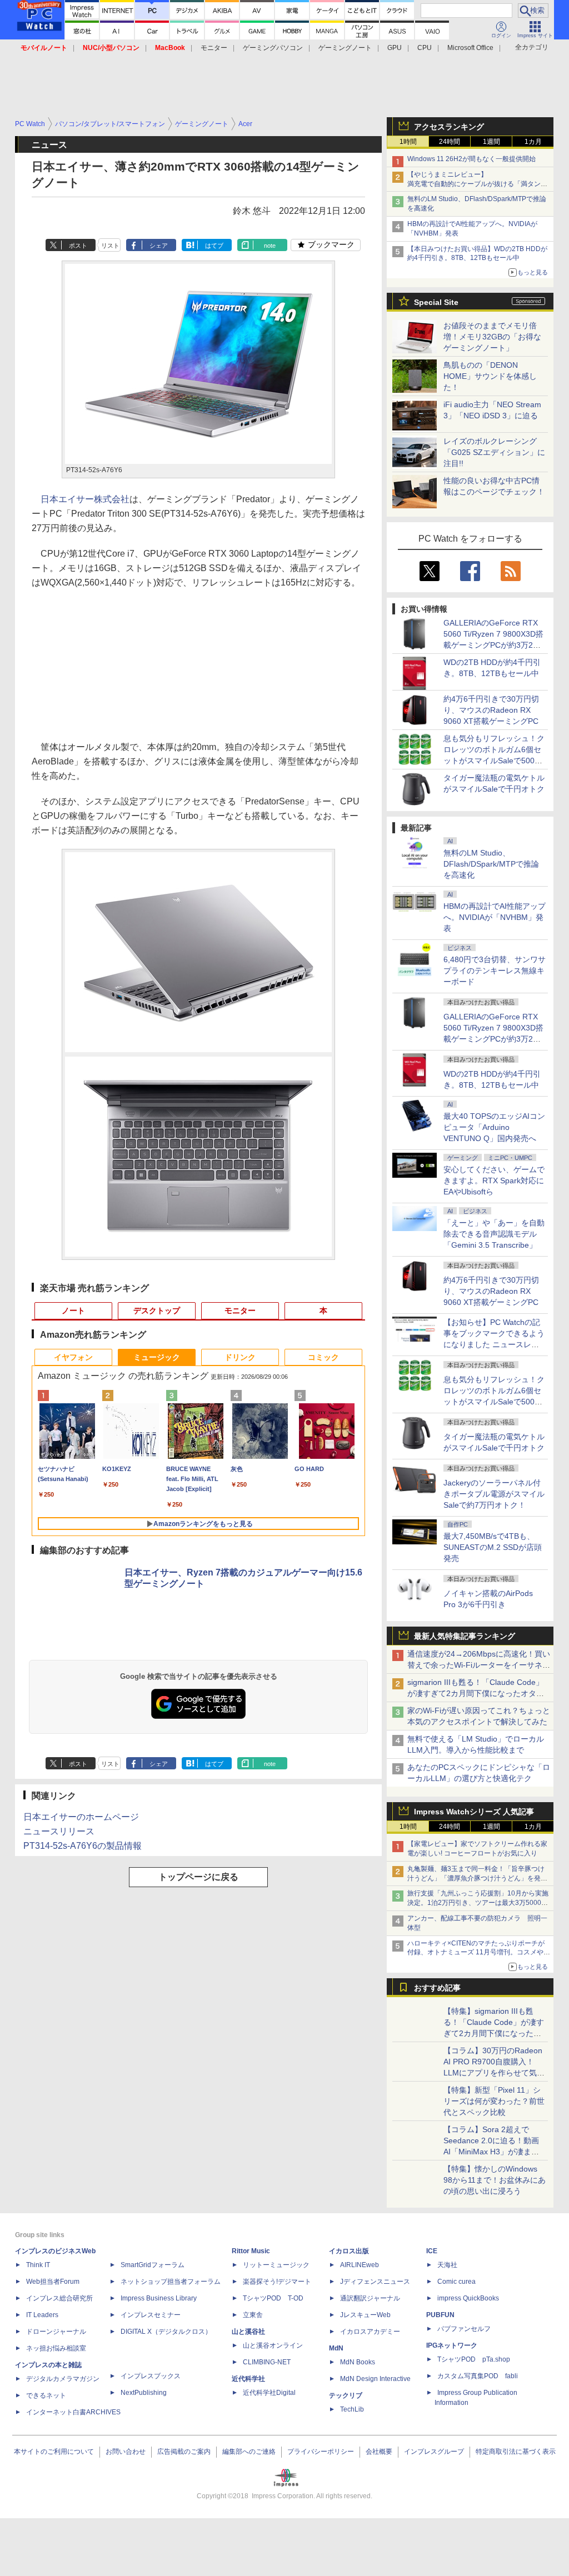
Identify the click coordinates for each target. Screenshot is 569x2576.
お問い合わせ (126, 2452)
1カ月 (533, 142)
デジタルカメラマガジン (63, 2379)
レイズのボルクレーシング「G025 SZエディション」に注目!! (494, 452)
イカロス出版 (349, 2251)
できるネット (46, 2395)
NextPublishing (144, 2393)
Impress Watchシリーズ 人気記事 (474, 1812)
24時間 (450, 142)
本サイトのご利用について (54, 2452)
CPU (425, 48)
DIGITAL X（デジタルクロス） (166, 2332)
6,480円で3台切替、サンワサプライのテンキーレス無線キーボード (495, 971)
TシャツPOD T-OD (273, 2298)
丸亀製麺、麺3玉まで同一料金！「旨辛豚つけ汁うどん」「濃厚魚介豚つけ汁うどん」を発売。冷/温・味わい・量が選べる (476, 1878)
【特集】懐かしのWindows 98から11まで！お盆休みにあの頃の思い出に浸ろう (495, 2180)
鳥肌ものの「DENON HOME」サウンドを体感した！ (490, 376)
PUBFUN (440, 2315)
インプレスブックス (151, 2376)
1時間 (408, 142)
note (270, 246)
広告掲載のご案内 (184, 2452)
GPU (395, 48)
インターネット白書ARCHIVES (73, 2412)
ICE (432, 2251)
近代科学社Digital (269, 2393)
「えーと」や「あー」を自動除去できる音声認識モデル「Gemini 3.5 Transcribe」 (494, 1234)
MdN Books (358, 2362)
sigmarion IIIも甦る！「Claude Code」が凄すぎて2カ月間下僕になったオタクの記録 (476, 1693)
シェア (159, 246)
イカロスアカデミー (370, 2332)
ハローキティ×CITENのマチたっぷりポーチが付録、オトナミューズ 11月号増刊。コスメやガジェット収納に (479, 1953)
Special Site (436, 302)
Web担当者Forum (53, 2282)
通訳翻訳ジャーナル (370, 2298)
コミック (323, 1357)
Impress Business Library (159, 2298)
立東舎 (253, 2315)
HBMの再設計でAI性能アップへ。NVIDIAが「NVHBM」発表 (495, 917)
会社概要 (379, 2452)
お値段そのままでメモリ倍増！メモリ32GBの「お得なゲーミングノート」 (492, 337)
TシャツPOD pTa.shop (474, 2359)
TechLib (352, 2409)
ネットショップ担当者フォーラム (171, 2282)
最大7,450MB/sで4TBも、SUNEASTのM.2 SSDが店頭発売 (493, 1547)
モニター (214, 48)
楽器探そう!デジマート (277, 2282)
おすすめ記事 (437, 1988)
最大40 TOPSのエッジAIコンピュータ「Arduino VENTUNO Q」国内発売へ (494, 1127)
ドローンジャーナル (56, 2332)
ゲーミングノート (345, 48)
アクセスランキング (449, 127)
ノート (73, 1310)
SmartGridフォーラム (153, 2265)
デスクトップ (157, 1310)
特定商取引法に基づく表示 (516, 2452)
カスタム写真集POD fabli (478, 2376)
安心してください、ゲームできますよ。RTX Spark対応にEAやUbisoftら (494, 1181)
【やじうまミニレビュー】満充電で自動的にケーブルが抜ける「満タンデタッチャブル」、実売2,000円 (477, 184)
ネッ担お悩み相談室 (56, 2348)
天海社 (447, 2265)
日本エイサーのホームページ (81, 1817)
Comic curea (456, 2282)
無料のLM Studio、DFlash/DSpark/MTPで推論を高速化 (491, 864)
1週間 (491, 142)
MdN (336, 2348)
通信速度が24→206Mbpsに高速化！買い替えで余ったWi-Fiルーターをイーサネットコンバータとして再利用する (479, 1665)
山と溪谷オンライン (273, 2345)
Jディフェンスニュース (375, 2282)
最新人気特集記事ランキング (465, 1636)
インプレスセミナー (151, 2315)
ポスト (78, 246)
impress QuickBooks (468, 2298)
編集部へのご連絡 (249, 2452)
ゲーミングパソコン (273, 48)
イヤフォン (73, 1357)
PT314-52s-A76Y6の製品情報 (83, 1846)
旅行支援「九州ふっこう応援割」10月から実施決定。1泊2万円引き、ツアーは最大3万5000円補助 (478, 1903)
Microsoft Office (470, 48)
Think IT (38, 2265)
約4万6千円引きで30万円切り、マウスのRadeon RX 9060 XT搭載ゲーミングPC (491, 710)
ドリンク (240, 1357)
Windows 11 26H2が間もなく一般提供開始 (471, 159)
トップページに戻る (198, 1877)
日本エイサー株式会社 (85, 499)
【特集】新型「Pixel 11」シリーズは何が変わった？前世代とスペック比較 (494, 2101)
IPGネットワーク (452, 2345)
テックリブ (346, 2395)
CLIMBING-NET (267, 2362)
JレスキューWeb (365, 2315)
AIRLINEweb (360, 2265)
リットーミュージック (276, 2265)
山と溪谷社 (248, 2332)
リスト (110, 246)
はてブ (214, 246)
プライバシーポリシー (321, 2452)
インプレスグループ (434, 2452)
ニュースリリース (59, 1831)
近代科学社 (248, 2379)
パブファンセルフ (464, 2329)
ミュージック (157, 1357)
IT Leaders (42, 2315)
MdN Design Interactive (375, 2379)
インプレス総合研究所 (59, 2298)
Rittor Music (251, 2251)
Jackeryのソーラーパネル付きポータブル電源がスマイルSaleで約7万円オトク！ (494, 1494)
